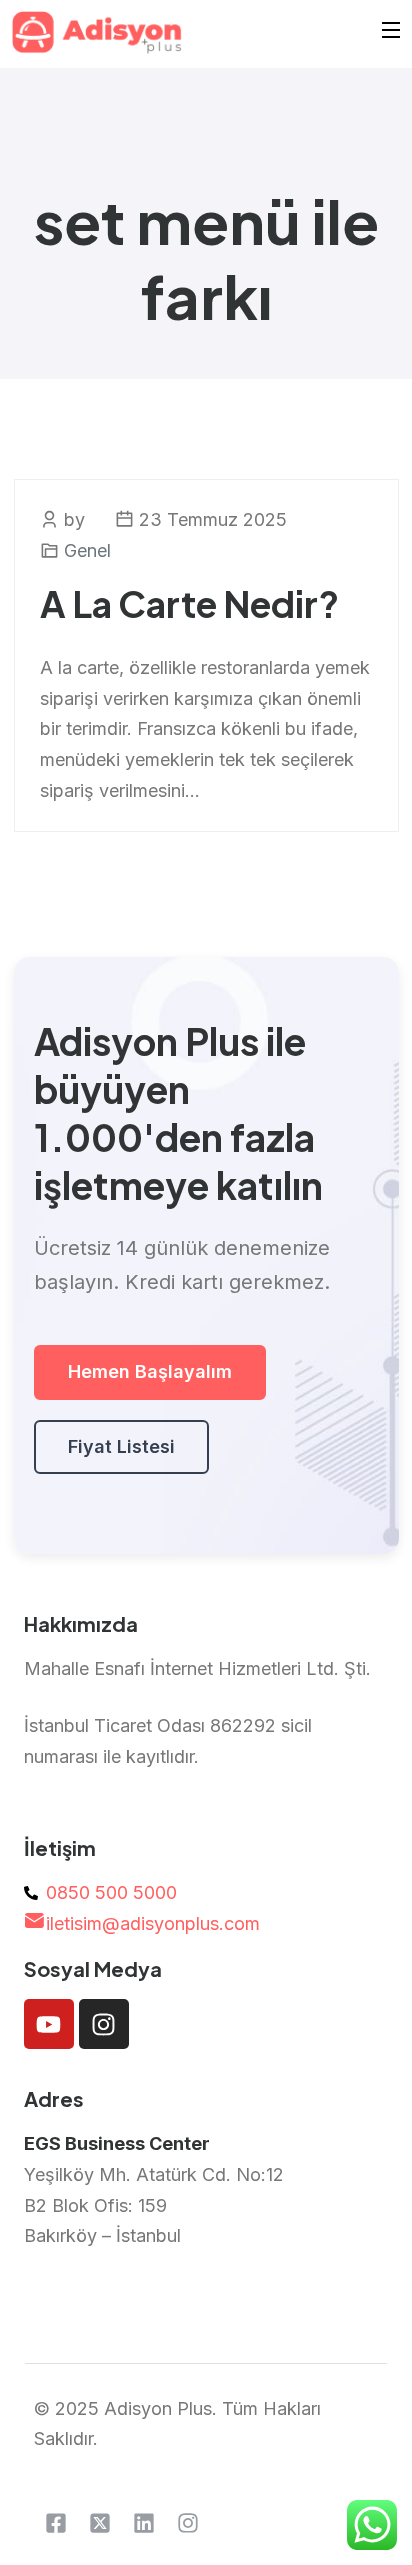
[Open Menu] (392, 32)
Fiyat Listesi (121, 1446)
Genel (87, 550)
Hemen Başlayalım (150, 1371)
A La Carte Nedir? (189, 603)
